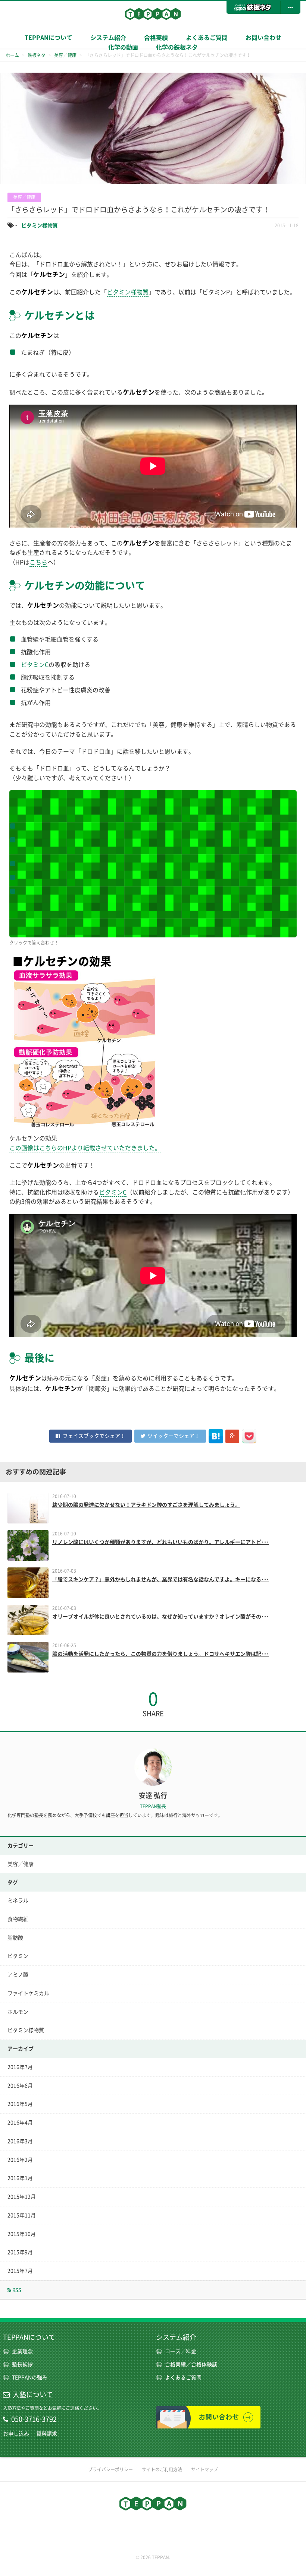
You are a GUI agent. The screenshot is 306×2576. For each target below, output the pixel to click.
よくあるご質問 (207, 38)
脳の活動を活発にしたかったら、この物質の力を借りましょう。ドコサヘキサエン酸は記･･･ (161, 1654)
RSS (16, 2290)
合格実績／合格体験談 (191, 2364)
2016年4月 (20, 2123)
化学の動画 (123, 47)
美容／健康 (21, 1864)
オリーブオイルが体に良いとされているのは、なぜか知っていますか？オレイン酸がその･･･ (161, 1617)
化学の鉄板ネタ (177, 47)
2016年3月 (20, 2141)
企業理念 (22, 2351)
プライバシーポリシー (110, 2469)
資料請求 (47, 2434)
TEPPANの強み (30, 2377)
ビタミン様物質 (40, 225)
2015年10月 (22, 2234)
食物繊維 (18, 1919)
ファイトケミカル (28, 1993)
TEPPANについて (49, 38)
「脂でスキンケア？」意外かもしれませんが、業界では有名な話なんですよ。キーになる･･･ (161, 1579)
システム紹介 (176, 2337)
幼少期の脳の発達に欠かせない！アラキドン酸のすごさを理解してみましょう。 (146, 1505)
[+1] (232, 1436)
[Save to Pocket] (249, 1436)
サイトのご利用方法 (162, 2469)
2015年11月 (22, 2215)
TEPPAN (153, 14)
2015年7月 (20, 2271)
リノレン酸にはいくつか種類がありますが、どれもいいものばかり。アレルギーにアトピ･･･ (161, 1542)
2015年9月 (20, 2252)
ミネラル (18, 1901)
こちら (38, 562)
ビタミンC (35, 665)
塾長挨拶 (22, 2364)
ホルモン (18, 2012)
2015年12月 (22, 2197)
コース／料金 (181, 2351)
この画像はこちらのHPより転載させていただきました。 (85, 1148)
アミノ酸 (18, 1975)
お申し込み (16, 2434)
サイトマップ (204, 2469)
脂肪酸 (15, 1938)
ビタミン (18, 1956)
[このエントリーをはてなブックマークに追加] (216, 1436)
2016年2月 (20, 2160)
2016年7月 (20, 2067)
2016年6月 (20, 2086)
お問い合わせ (263, 38)
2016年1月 (20, 2178)
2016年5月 (20, 2104)
